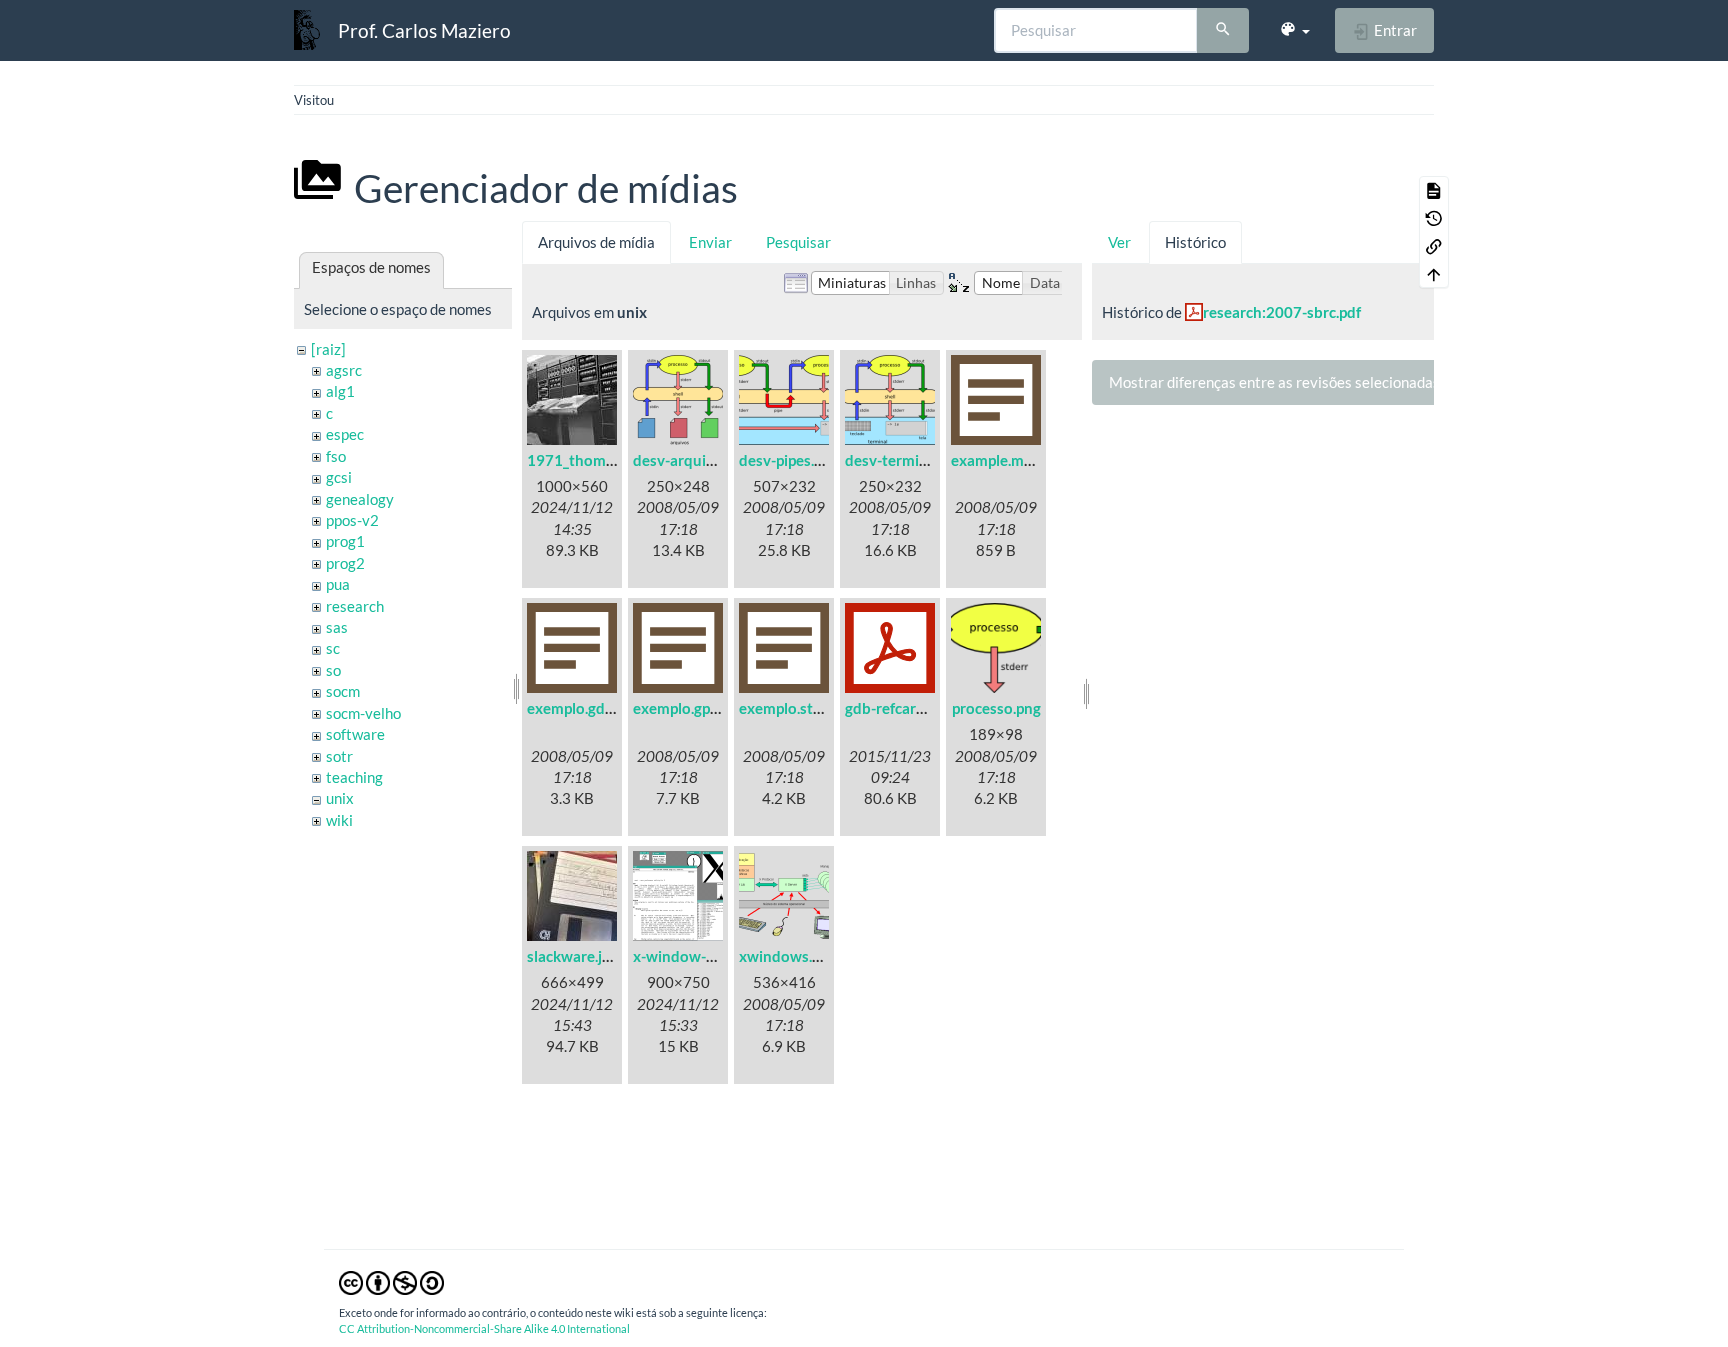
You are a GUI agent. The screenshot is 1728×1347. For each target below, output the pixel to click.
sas (337, 627)
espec (345, 434)
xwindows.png (788, 956)
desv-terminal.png (906, 460)
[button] (1294, 30)
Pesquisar (798, 242)
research (355, 606)
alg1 (340, 391)
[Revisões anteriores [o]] (1434, 218)
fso (336, 456)
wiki (339, 820)
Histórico (1195, 242)
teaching (354, 777)
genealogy (360, 499)
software (355, 734)
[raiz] (328, 349)
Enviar (710, 242)
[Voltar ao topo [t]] (1434, 274)
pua (338, 584)
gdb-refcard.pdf (897, 708)
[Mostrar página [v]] (1434, 190)
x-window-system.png (708, 956)
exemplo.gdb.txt (582, 708)
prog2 (345, 563)
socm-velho (363, 713)
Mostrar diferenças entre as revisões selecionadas (1274, 382)
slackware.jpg (572, 956)
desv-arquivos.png (695, 460)
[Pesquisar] (1223, 31)
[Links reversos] (1434, 246)
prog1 (345, 541)
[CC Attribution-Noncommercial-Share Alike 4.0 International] (391, 1281)
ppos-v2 (352, 520)
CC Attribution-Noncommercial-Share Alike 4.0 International (484, 1328)
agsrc (344, 370)
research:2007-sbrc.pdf (1282, 312)
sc (333, 648)
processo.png (996, 708)
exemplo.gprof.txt (692, 708)
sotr (339, 756)
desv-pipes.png (789, 460)
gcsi (339, 477)
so (333, 670)
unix (340, 798)
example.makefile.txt (1021, 460)
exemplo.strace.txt (802, 708)
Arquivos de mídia (596, 242)
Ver (1119, 242)
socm (343, 691)
